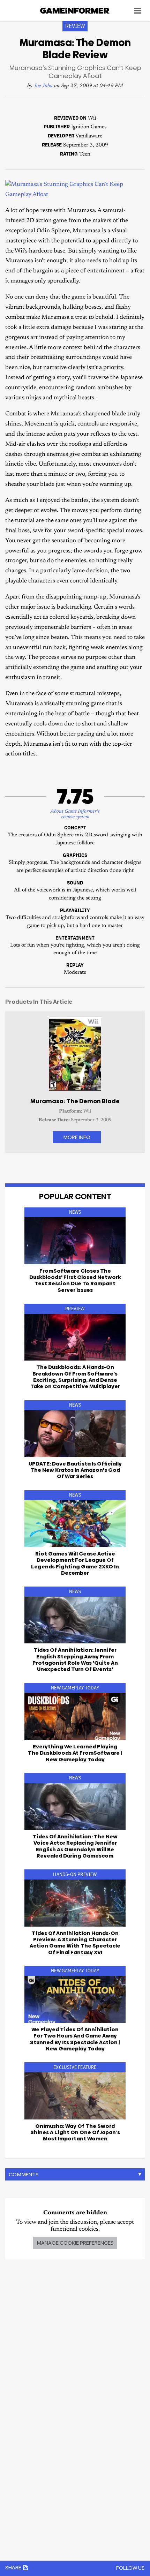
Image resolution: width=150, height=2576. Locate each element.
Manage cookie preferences (75, 2243)
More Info (77, 1137)
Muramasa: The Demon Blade (75, 1101)
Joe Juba (43, 86)
